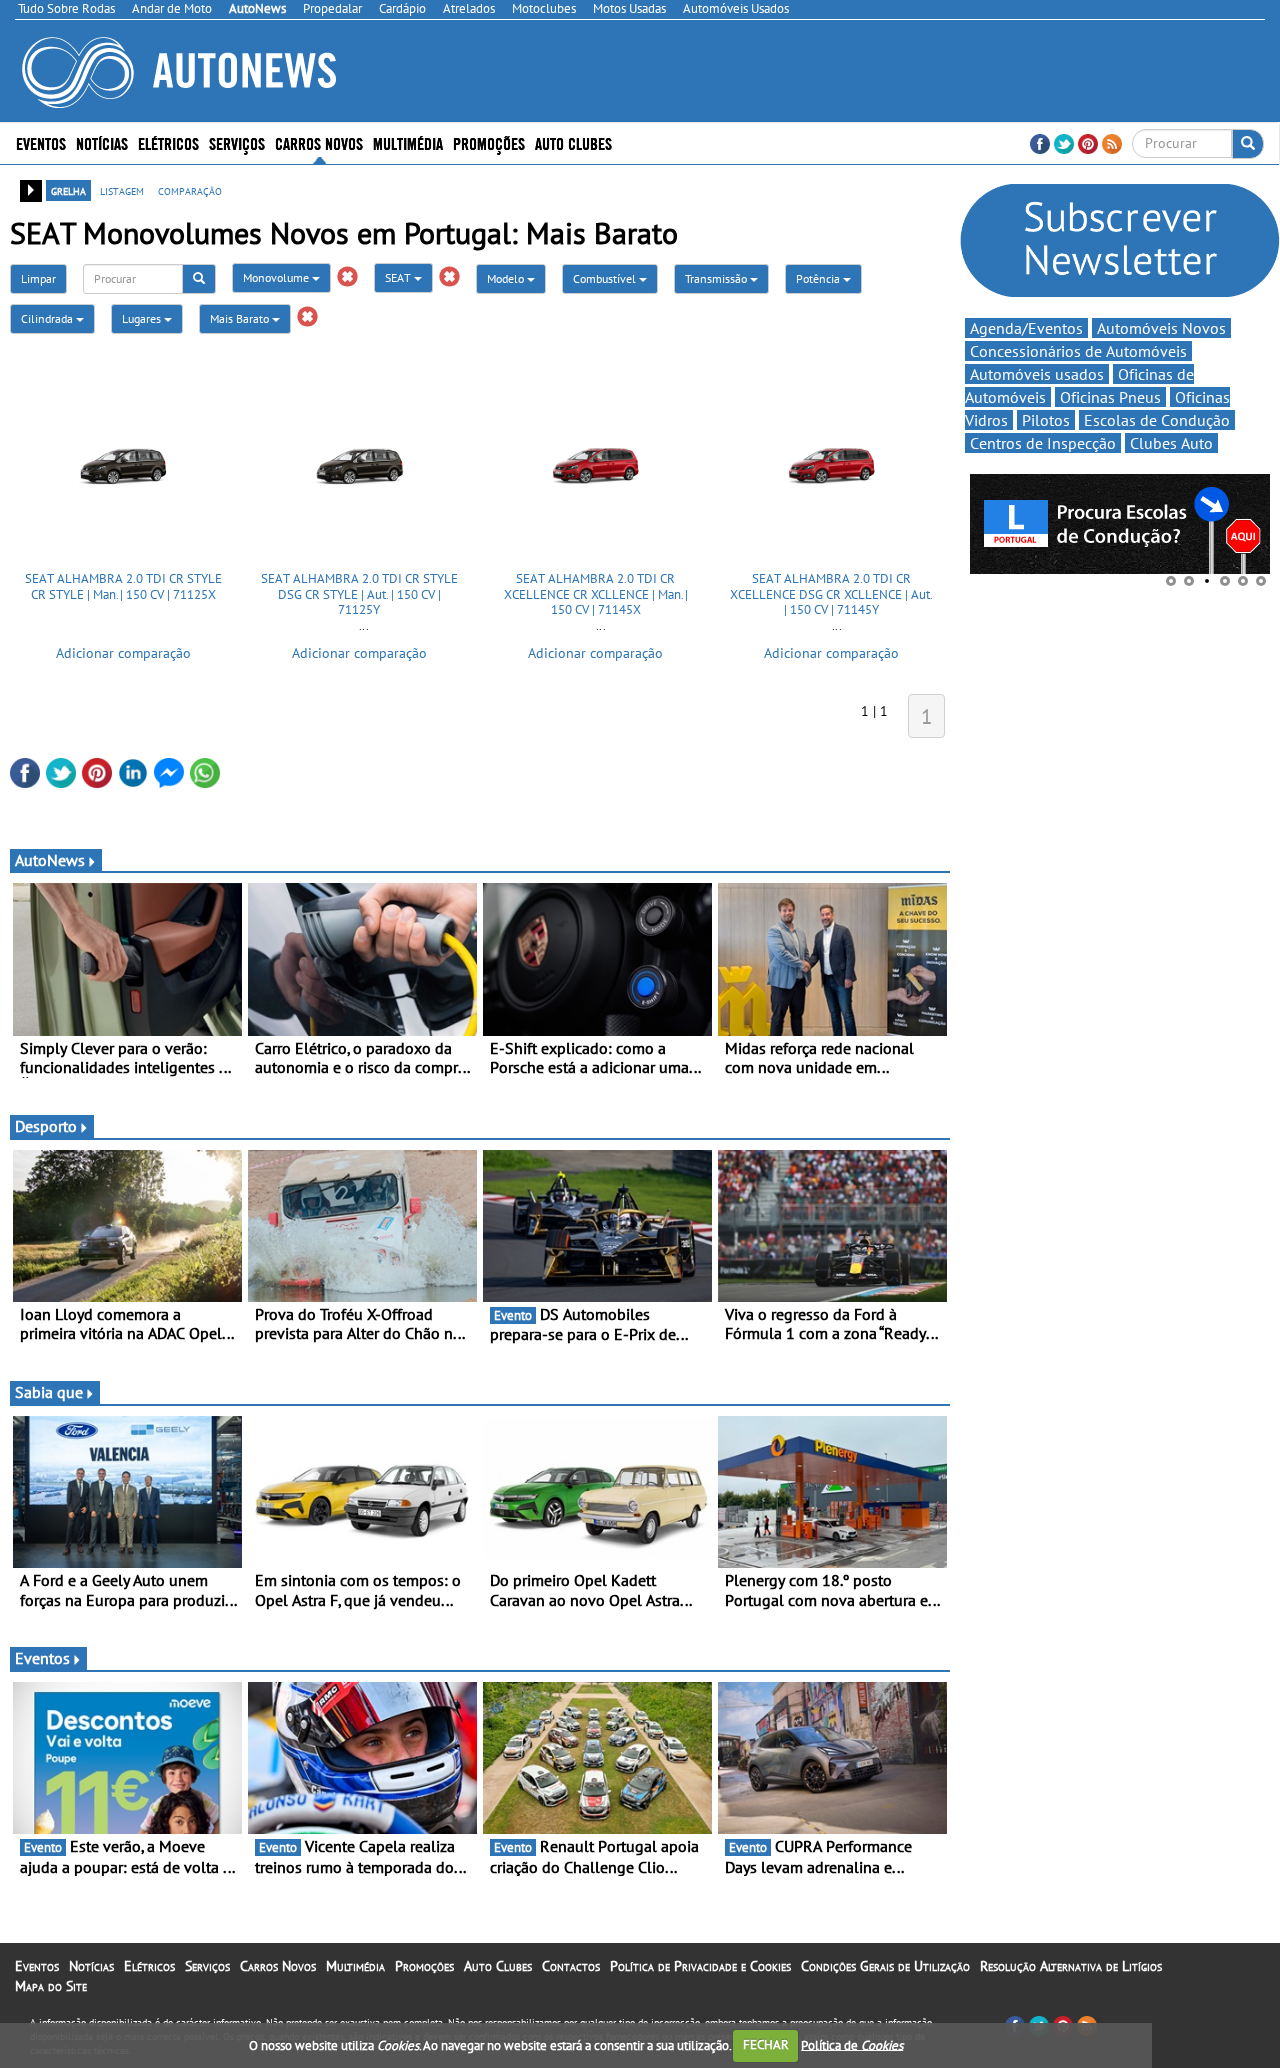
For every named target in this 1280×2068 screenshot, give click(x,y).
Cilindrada (48, 318)
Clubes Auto (1171, 443)
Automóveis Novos (1161, 328)
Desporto (46, 1126)
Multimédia (408, 142)
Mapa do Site (51, 1986)
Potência (819, 278)
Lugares (143, 318)
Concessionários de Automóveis (1078, 351)
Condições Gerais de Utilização (885, 1966)
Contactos (571, 1966)
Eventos (41, 142)
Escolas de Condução (1157, 420)
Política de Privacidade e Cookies (700, 1966)
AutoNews (50, 860)
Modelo (507, 278)
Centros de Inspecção (1043, 443)
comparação (190, 190)
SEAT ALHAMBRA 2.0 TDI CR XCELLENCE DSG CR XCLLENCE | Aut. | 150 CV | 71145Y (831, 594)
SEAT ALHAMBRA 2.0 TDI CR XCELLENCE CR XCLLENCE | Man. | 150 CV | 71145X (596, 594)
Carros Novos (319, 142)
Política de (852, 2044)
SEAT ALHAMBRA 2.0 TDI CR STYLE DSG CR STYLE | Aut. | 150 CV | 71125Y (359, 594)
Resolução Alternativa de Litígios (1071, 1966)
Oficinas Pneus (1110, 397)
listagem (122, 190)
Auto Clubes (498, 1966)
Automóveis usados (1037, 374)
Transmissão (717, 278)
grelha (68, 190)
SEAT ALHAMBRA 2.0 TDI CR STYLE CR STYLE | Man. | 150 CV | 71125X (123, 586)
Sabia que (49, 1392)
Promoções (489, 142)
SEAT (399, 277)
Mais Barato (241, 318)
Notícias (91, 1966)
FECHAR (766, 2044)
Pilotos (1046, 420)
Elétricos (149, 1966)
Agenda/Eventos (1026, 328)
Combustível (606, 278)
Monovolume (277, 277)
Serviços (207, 1966)
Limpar (38, 278)
